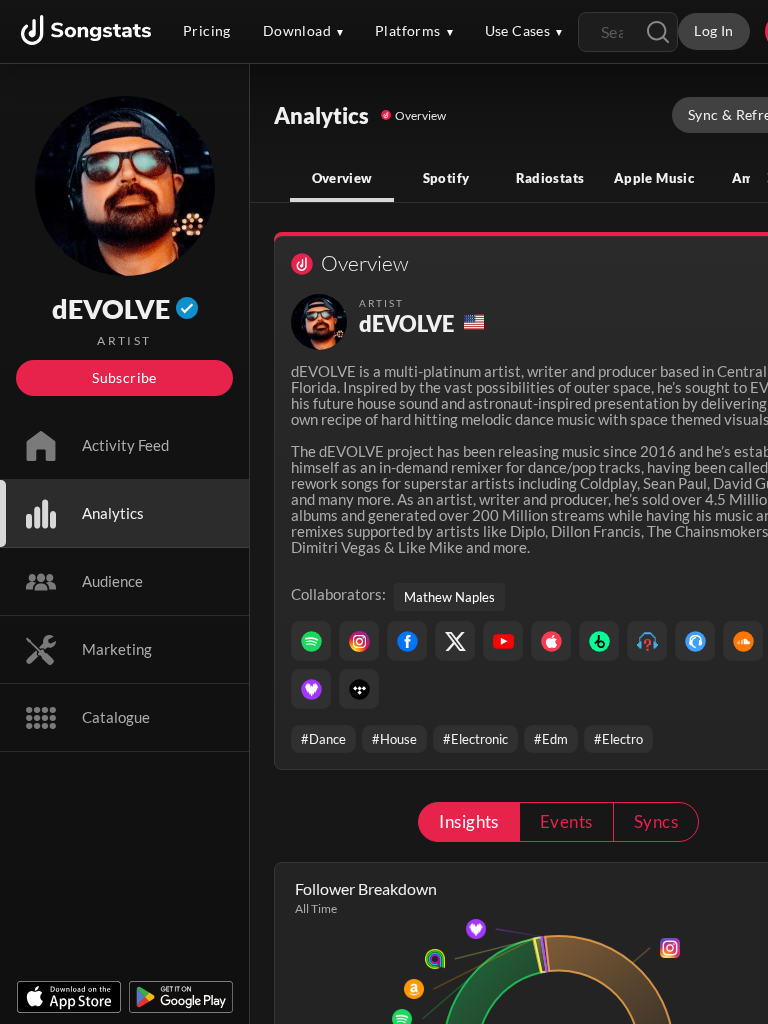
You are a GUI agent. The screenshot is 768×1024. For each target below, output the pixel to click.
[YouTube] (503, 641)
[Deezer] (311, 689)
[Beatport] (599, 641)
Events (566, 821)
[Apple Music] (551, 641)
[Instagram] (359, 641)
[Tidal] (359, 689)
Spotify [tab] (446, 178)
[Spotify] (311, 641)
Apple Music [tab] (654, 178)
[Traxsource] (695, 641)
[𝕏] (455, 641)
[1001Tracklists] (647, 641)
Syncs (656, 821)
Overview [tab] (342, 178)
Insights (469, 821)
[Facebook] (407, 641)
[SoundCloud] (743, 641)
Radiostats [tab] (550, 178)
